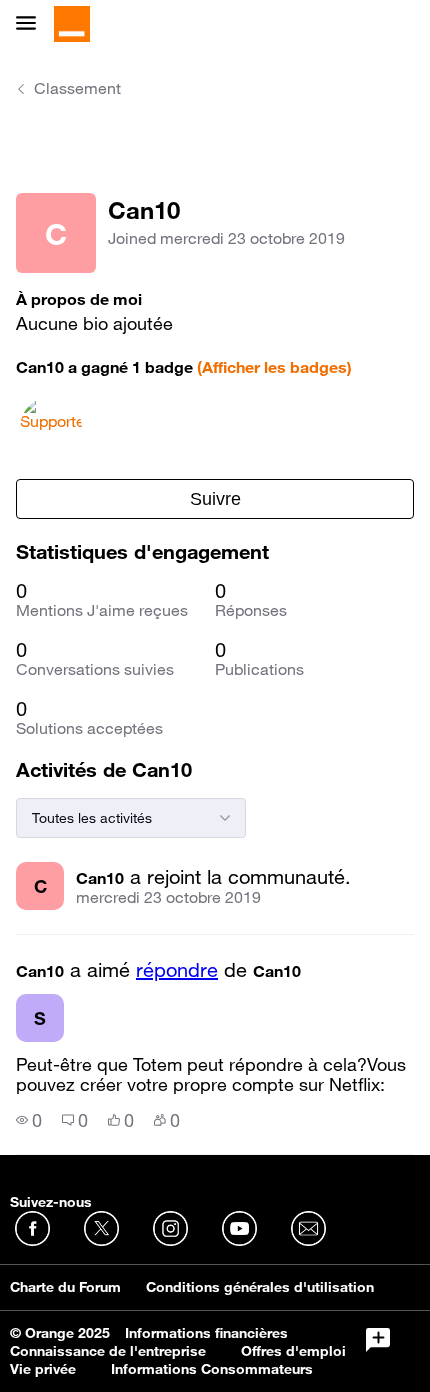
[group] (29, 1120)
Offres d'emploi (293, 1351)
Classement (77, 88)
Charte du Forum (65, 1287)
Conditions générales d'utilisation (260, 1287)
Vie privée (43, 1369)
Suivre (215, 499)
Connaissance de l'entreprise (108, 1351)
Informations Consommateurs (212, 1369)
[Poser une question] (378, 1340)
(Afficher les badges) (274, 367)
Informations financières (206, 1333)
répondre (177, 970)
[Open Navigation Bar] (32, 24)
